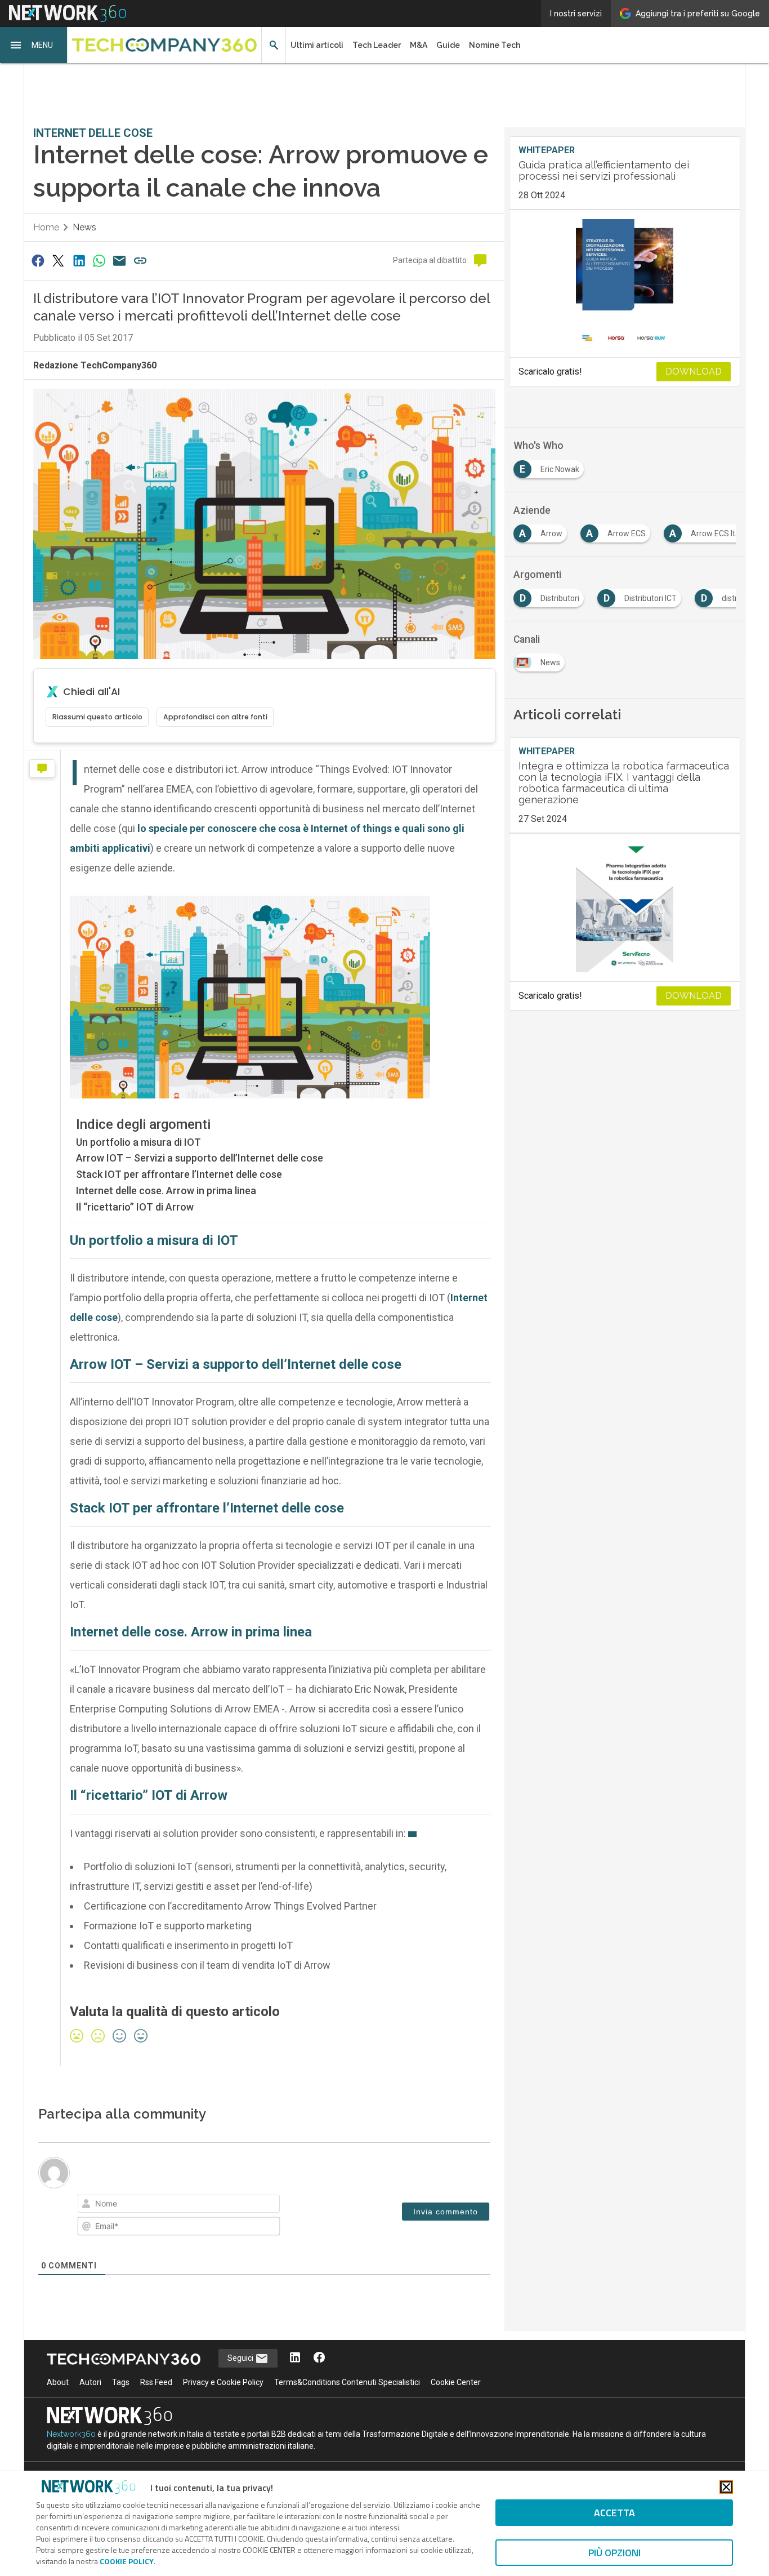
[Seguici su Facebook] (319, 2358)
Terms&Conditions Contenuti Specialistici (347, 2382)
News (84, 227)
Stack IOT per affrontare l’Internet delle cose (179, 1174)
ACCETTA (614, 2513)
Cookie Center (456, 2382)
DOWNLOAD (694, 372)
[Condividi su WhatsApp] (99, 261)
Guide (448, 45)
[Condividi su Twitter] (58, 261)
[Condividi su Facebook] (38, 261)
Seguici (241, 2358)
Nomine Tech (495, 45)
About (58, 2382)
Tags (121, 2382)
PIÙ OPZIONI (614, 2553)
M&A (419, 45)
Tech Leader (377, 45)
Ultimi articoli (317, 45)
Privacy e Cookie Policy (223, 2382)
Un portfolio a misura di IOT (138, 1142)
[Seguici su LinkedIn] (295, 2358)
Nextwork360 (71, 2434)
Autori (90, 2382)
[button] (34, 45)
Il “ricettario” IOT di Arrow (135, 1207)
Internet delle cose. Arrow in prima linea (166, 1191)
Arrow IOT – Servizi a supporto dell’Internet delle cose (200, 1158)
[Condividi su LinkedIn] (79, 261)
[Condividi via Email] (120, 261)
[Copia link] (140, 261)
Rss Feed (156, 2382)
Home (46, 227)
